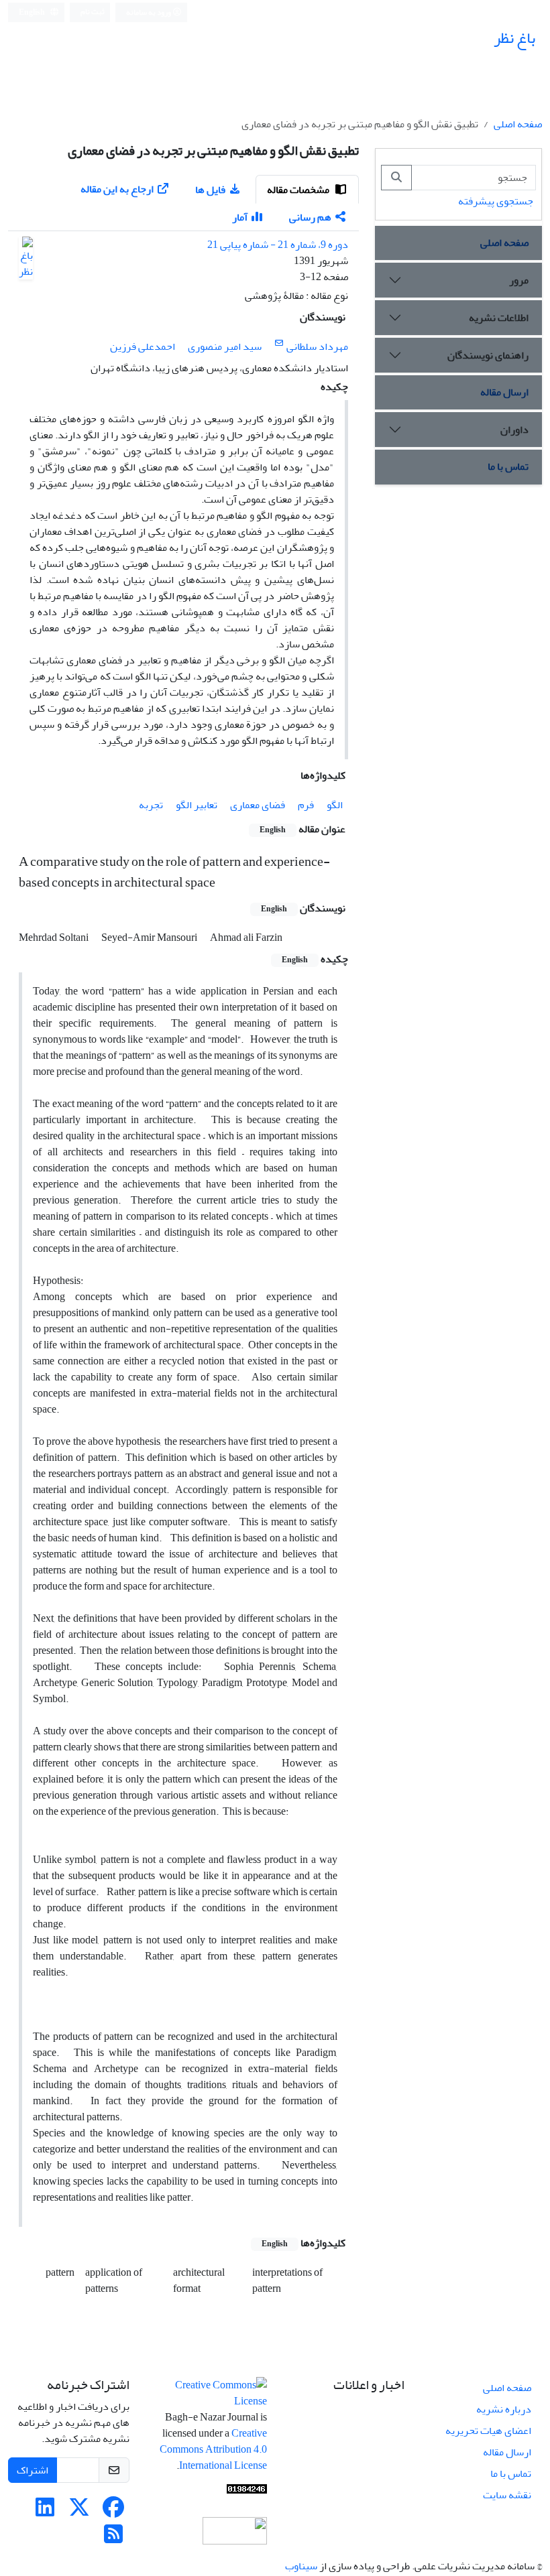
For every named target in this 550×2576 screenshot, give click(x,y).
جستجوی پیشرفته (496, 201)
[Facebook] (113, 2512)
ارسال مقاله (504, 392)
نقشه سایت (507, 2495)
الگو (335, 805)
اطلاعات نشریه (499, 318)
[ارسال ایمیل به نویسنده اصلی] (279, 343)
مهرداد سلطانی (317, 346)
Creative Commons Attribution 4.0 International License (213, 2449)
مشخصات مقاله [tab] (299, 190)
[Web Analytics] (247, 2493)
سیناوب (301, 2566)
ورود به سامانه (149, 12)
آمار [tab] (240, 217)
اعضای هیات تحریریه (488, 2431)
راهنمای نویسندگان (488, 355)
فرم (306, 805)
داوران (514, 430)
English (33, 12)
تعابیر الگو (197, 805)
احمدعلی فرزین (143, 346)
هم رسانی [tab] (310, 217)
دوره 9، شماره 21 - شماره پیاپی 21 (278, 245)
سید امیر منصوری (225, 346)
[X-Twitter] (79, 2512)
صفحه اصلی (518, 124)
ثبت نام (93, 12)
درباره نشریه (504, 2409)
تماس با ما (508, 466)
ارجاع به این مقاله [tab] (117, 189)
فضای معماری (258, 805)
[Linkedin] (45, 2512)
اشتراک (33, 2470)
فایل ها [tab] (210, 190)
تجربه (151, 805)
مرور (519, 280)
